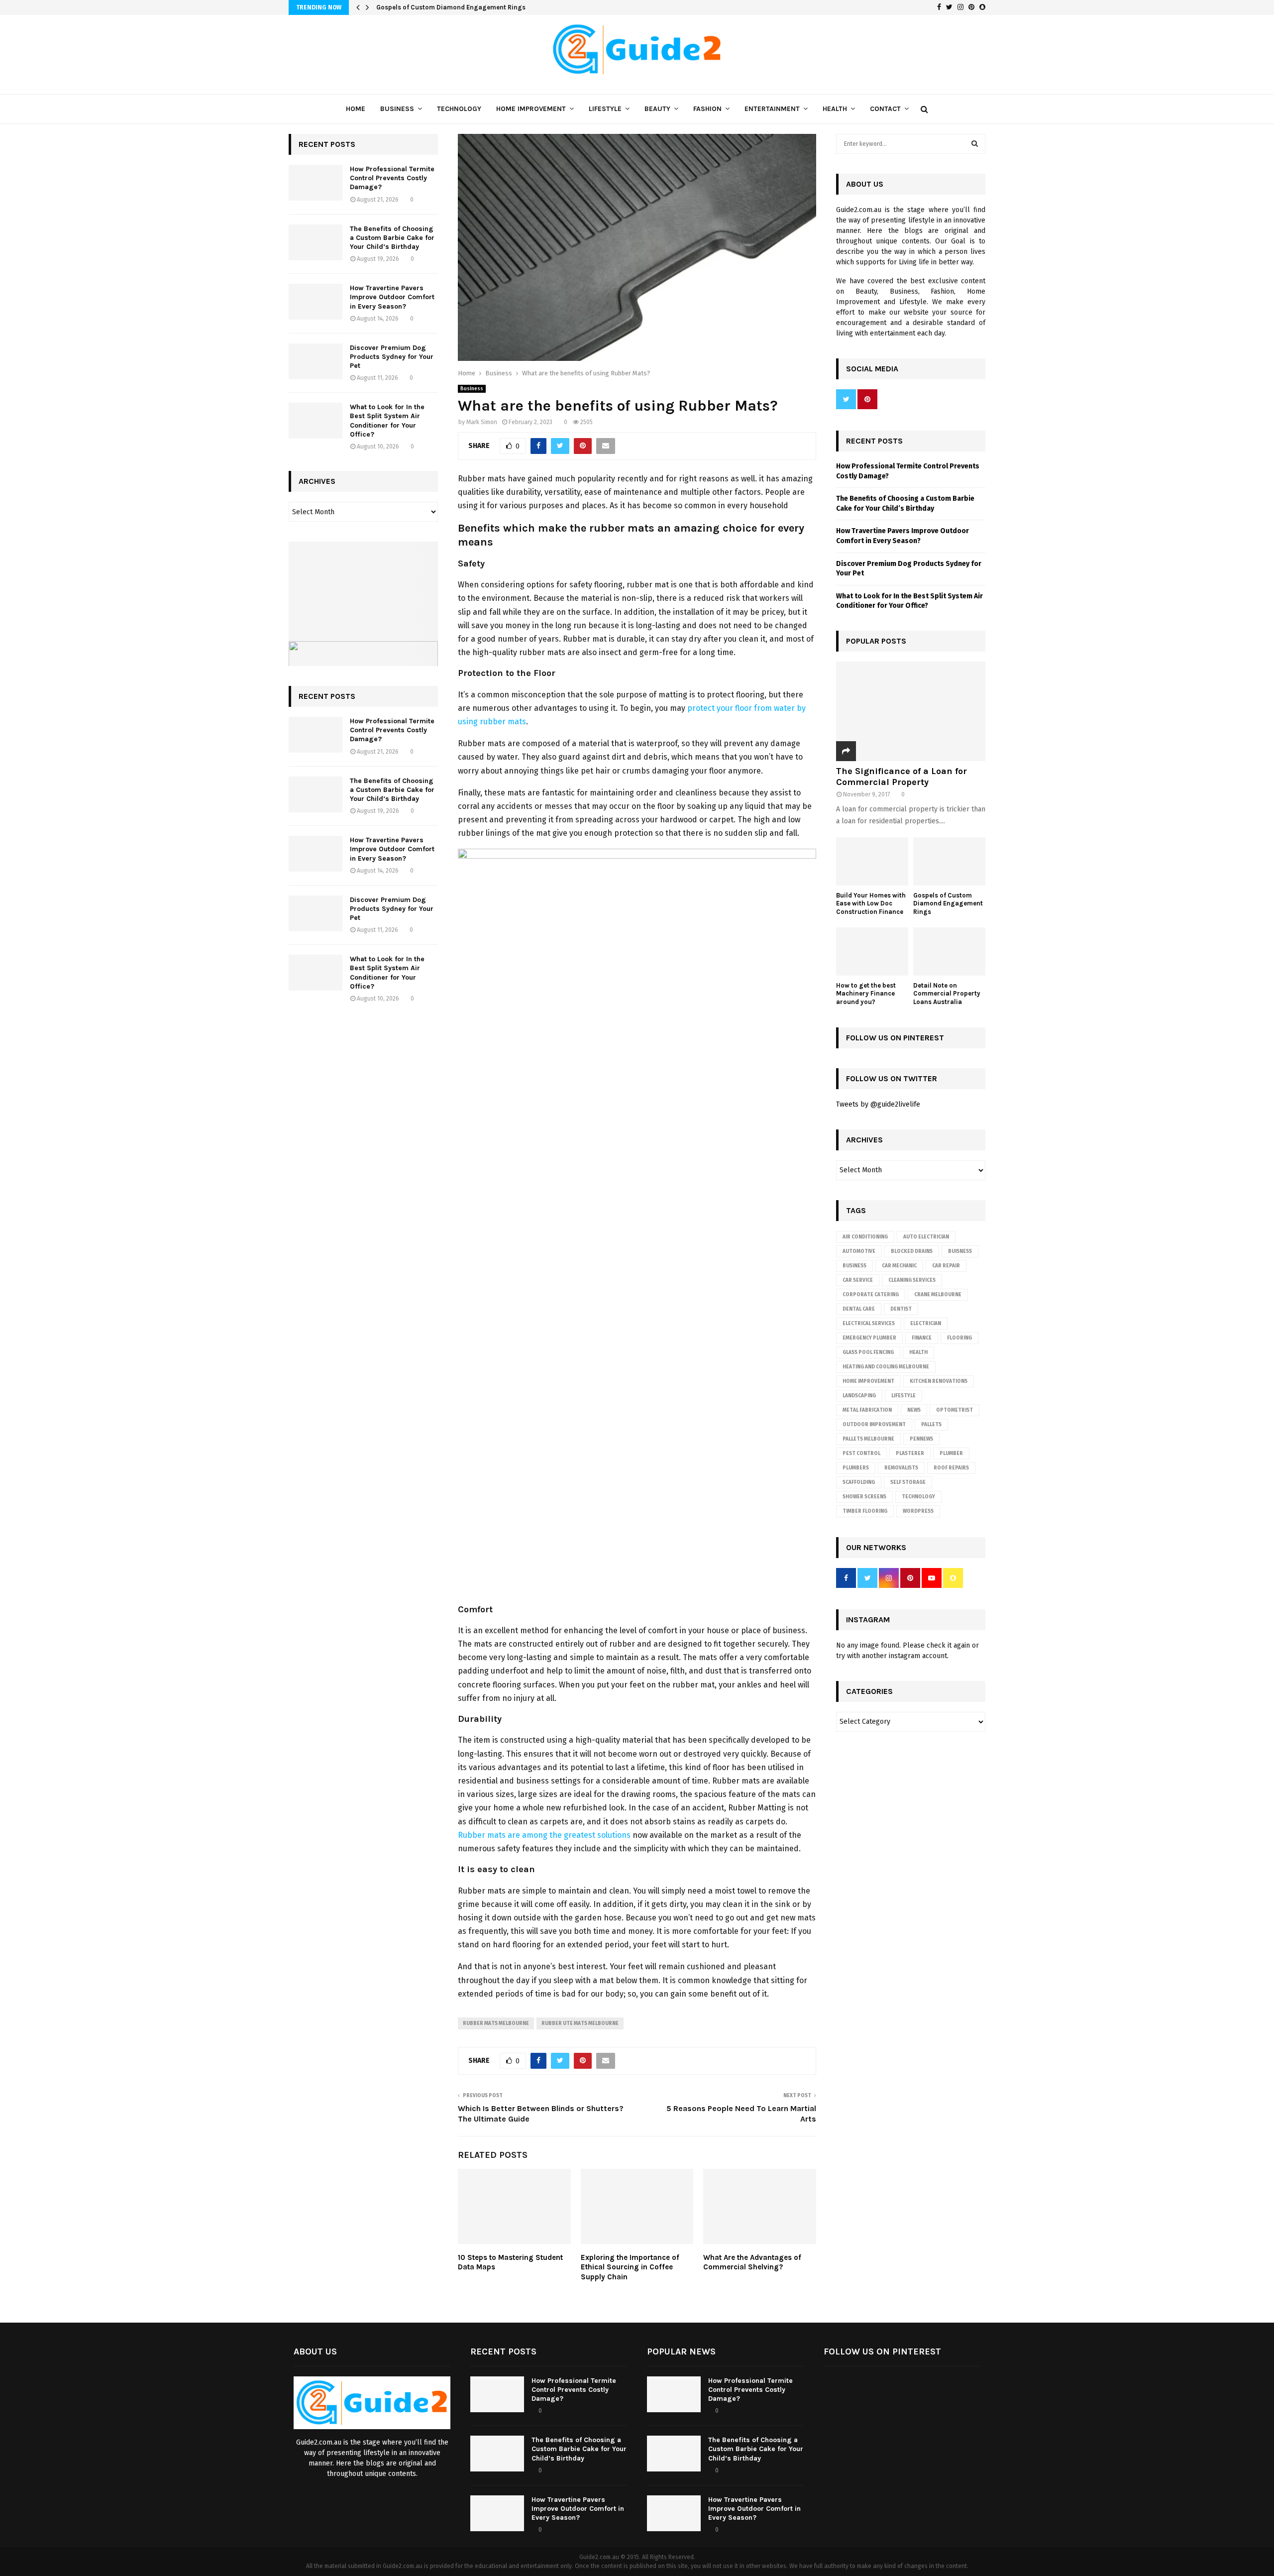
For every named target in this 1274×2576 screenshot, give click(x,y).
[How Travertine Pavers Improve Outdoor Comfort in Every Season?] (316, 302)
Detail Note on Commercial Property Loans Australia (947, 994)
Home (356, 109)
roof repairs (951, 1468)
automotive (859, 1251)
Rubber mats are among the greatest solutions (544, 1835)
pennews (921, 1439)
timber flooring (865, 1511)
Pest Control (861, 1454)
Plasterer (910, 1454)
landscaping (859, 1396)
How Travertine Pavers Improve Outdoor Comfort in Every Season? (392, 297)
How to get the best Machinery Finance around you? (866, 994)
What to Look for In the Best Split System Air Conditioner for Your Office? (387, 421)
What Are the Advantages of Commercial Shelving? (752, 2262)
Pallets (931, 1425)
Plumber (951, 1454)
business (854, 1266)
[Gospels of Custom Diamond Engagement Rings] (949, 861)
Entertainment (772, 109)
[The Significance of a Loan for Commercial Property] (911, 711)
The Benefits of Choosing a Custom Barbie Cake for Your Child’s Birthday (392, 238)
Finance (922, 1338)
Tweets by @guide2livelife (878, 1104)
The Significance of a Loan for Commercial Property (902, 777)
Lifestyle (605, 109)
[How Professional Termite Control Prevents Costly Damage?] (316, 183)
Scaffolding (859, 1482)
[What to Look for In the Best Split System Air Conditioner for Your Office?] (316, 421)
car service (858, 1280)
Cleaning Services (912, 1280)
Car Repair (946, 1266)
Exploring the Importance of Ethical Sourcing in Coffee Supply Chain (630, 2267)
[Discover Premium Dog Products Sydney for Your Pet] (316, 361)
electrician (926, 1324)
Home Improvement (531, 109)
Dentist (901, 1309)
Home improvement (868, 1381)
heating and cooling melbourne (886, 1367)
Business (397, 109)
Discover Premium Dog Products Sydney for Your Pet (392, 357)
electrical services (869, 1324)
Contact (885, 109)
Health (835, 109)
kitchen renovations (939, 1381)
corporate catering (871, 1295)
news (914, 1410)
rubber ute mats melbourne (580, 2023)
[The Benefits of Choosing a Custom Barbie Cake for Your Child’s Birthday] (316, 242)
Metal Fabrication (867, 1410)
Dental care (859, 1309)
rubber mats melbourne (496, 2023)
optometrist (955, 1410)
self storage (908, 1482)
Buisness (960, 1251)
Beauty (657, 109)
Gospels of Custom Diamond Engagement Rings (451, 7)
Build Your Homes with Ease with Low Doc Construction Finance (871, 904)
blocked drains (912, 1251)
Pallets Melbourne (868, 1439)
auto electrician (926, 1237)
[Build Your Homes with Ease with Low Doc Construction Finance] (872, 861)
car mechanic (899, 1266)
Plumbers (856, 1468)
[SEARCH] (975, 144)
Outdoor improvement (874, 1425)
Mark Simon (482, 422)
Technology (459, 109)
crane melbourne (938, 1295)
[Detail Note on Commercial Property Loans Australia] (949, 952)
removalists (901, 1468)
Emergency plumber (869, 1338)
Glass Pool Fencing (868, 1352)
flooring (959, 1338)
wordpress (918, 1511)
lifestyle (903, 1396)
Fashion (707, 109)
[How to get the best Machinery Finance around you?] (872, 952)
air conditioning (865, 1237)
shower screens (864, 1497)
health (918, 1352)
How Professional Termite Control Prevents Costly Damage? (392, 178)
